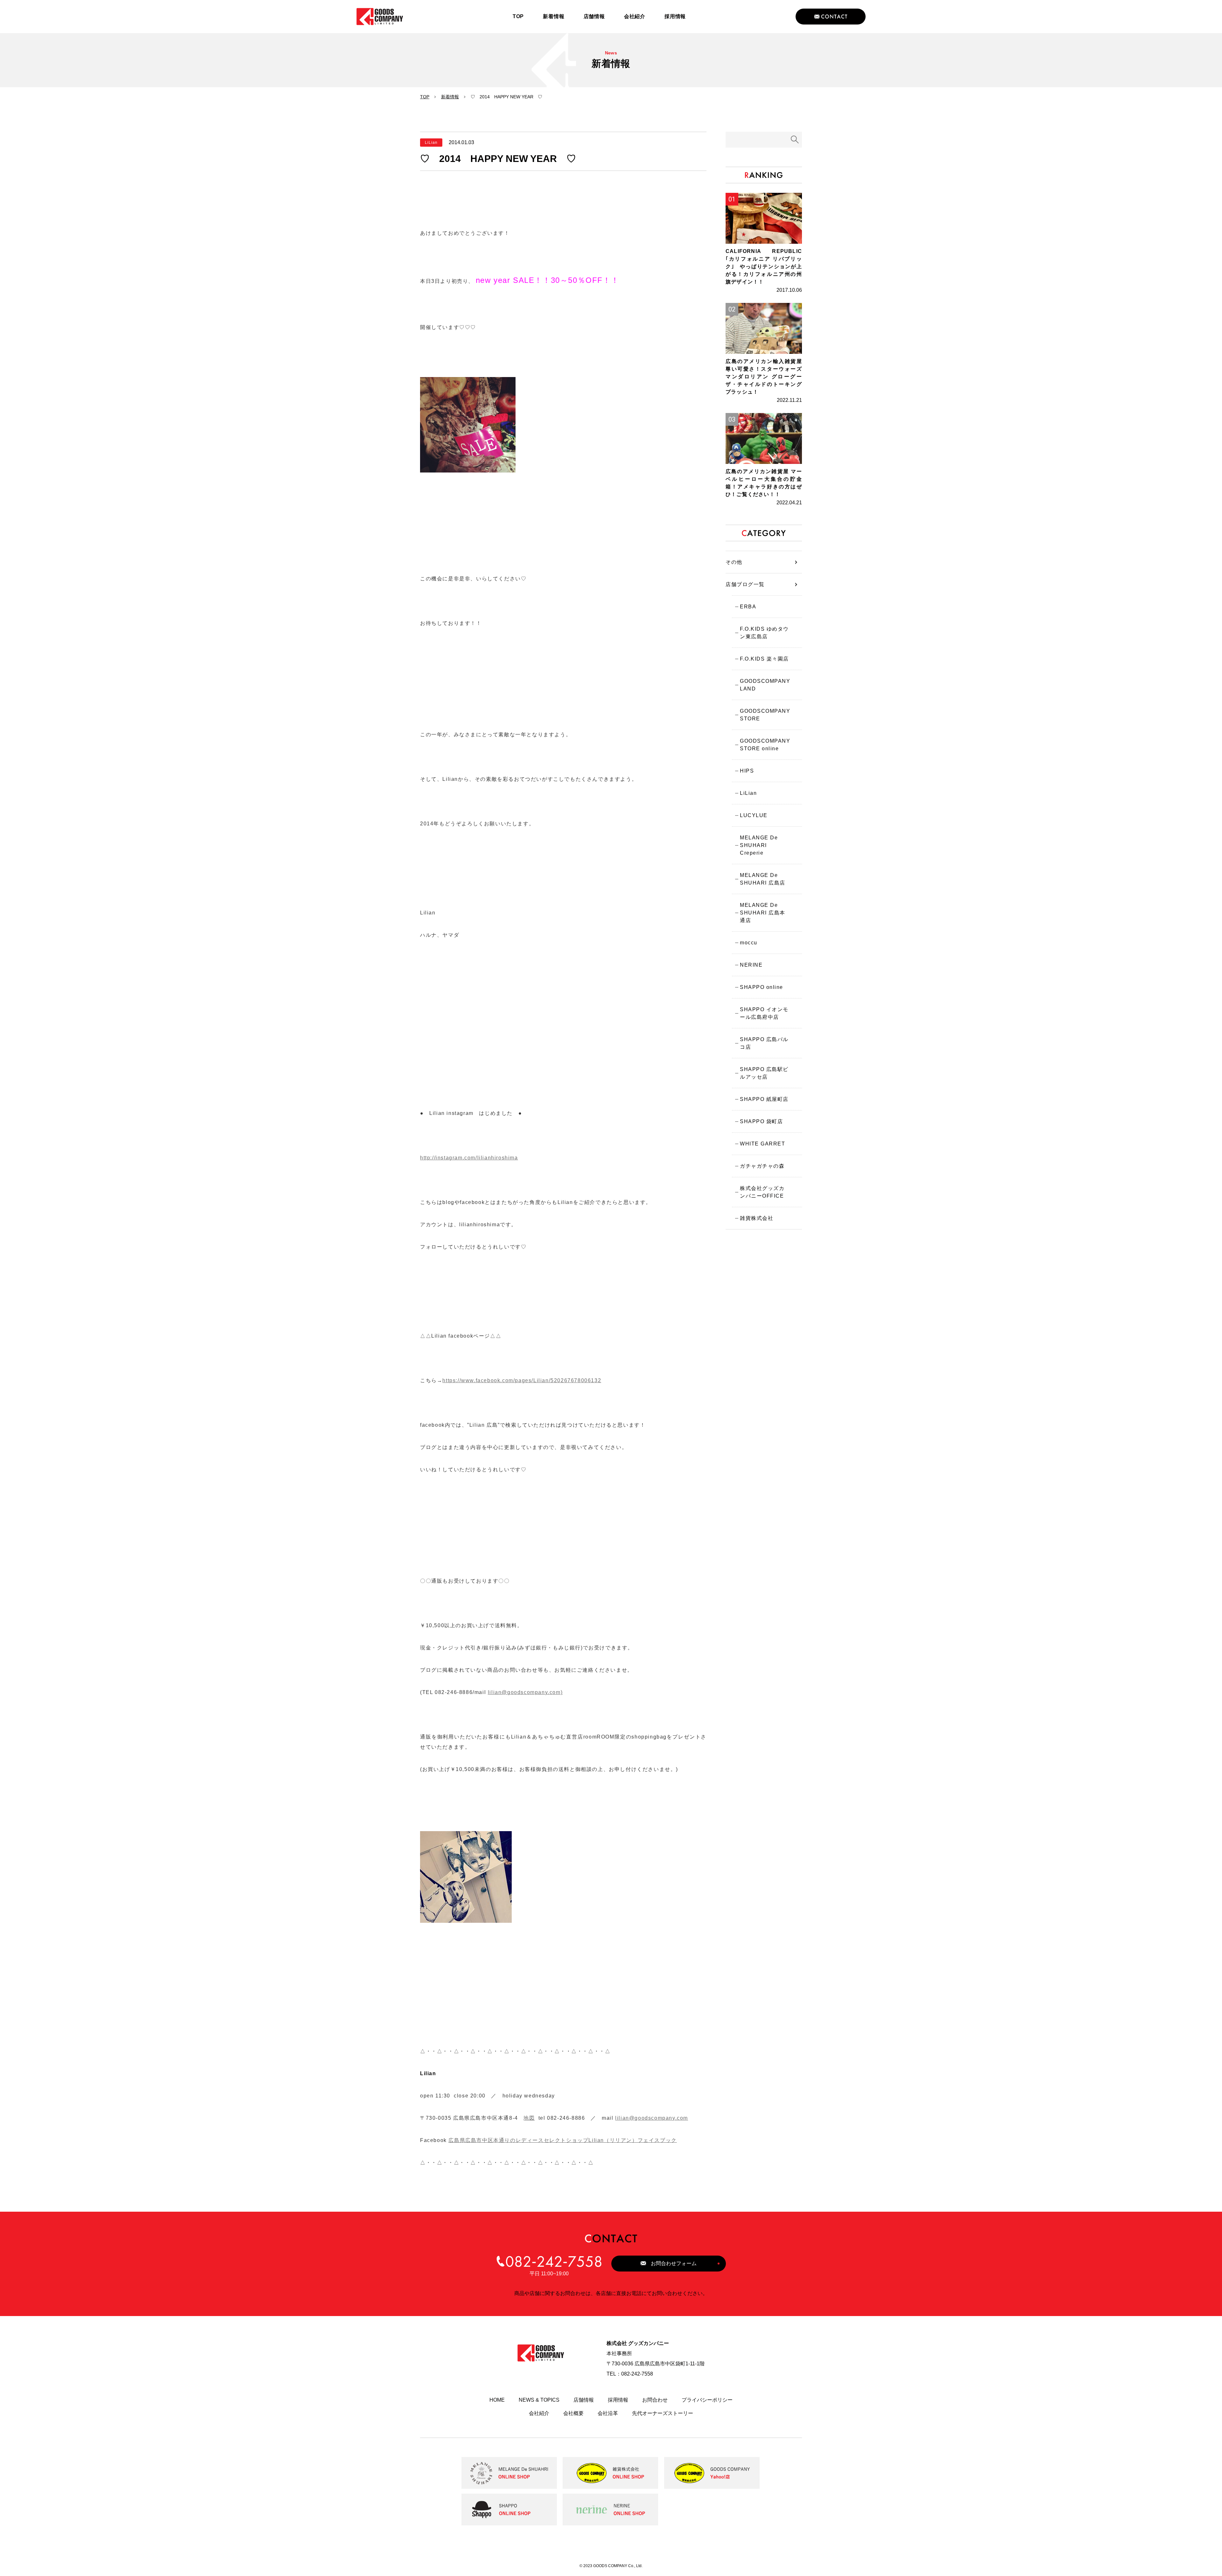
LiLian (748, 793)
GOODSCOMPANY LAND (765, 685)
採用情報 (618, 2400)
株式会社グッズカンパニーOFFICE (762, 1192)
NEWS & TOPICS (539, 2400)
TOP (425, 97)
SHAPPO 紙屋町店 (764, 1099)
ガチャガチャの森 (762, 1166)
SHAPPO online (762, 987)
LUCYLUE (754, 815)
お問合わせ (655, 2400)
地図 (529, 2118)
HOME (497, 2400)
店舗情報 (584, 2400)
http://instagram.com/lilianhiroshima (469, 1158)
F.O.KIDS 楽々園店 (764, 659)
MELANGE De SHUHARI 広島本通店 (763, 913)
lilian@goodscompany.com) (525, 1692)
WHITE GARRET (762, 1144)
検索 (795, 140)
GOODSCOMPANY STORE (765, 715)
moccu (749, 943)
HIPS (747, 771)
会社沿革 (608, 2413)
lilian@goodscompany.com (652, 2118)
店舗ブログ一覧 (745, 584)
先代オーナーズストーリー (663, 2413)
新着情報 (450, 97)
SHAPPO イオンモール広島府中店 (764, 1013)
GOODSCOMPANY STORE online (765, 745)
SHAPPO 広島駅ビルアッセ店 (764, 1073)
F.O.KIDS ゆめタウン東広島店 (764, 633)
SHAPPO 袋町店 (761, 1121)
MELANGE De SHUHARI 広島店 (763, 879)
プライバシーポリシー (707, 2400)
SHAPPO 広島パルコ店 (764, 1043)
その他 (734, 562)
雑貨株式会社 (757, 1218)
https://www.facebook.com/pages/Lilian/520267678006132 (522, 1380)
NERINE (751, 965)
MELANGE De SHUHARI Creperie (759, 845)
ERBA (748, 607)
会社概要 (573, 2413)
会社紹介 (539, 2413)
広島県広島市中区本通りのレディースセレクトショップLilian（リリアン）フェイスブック (562, 2140)
